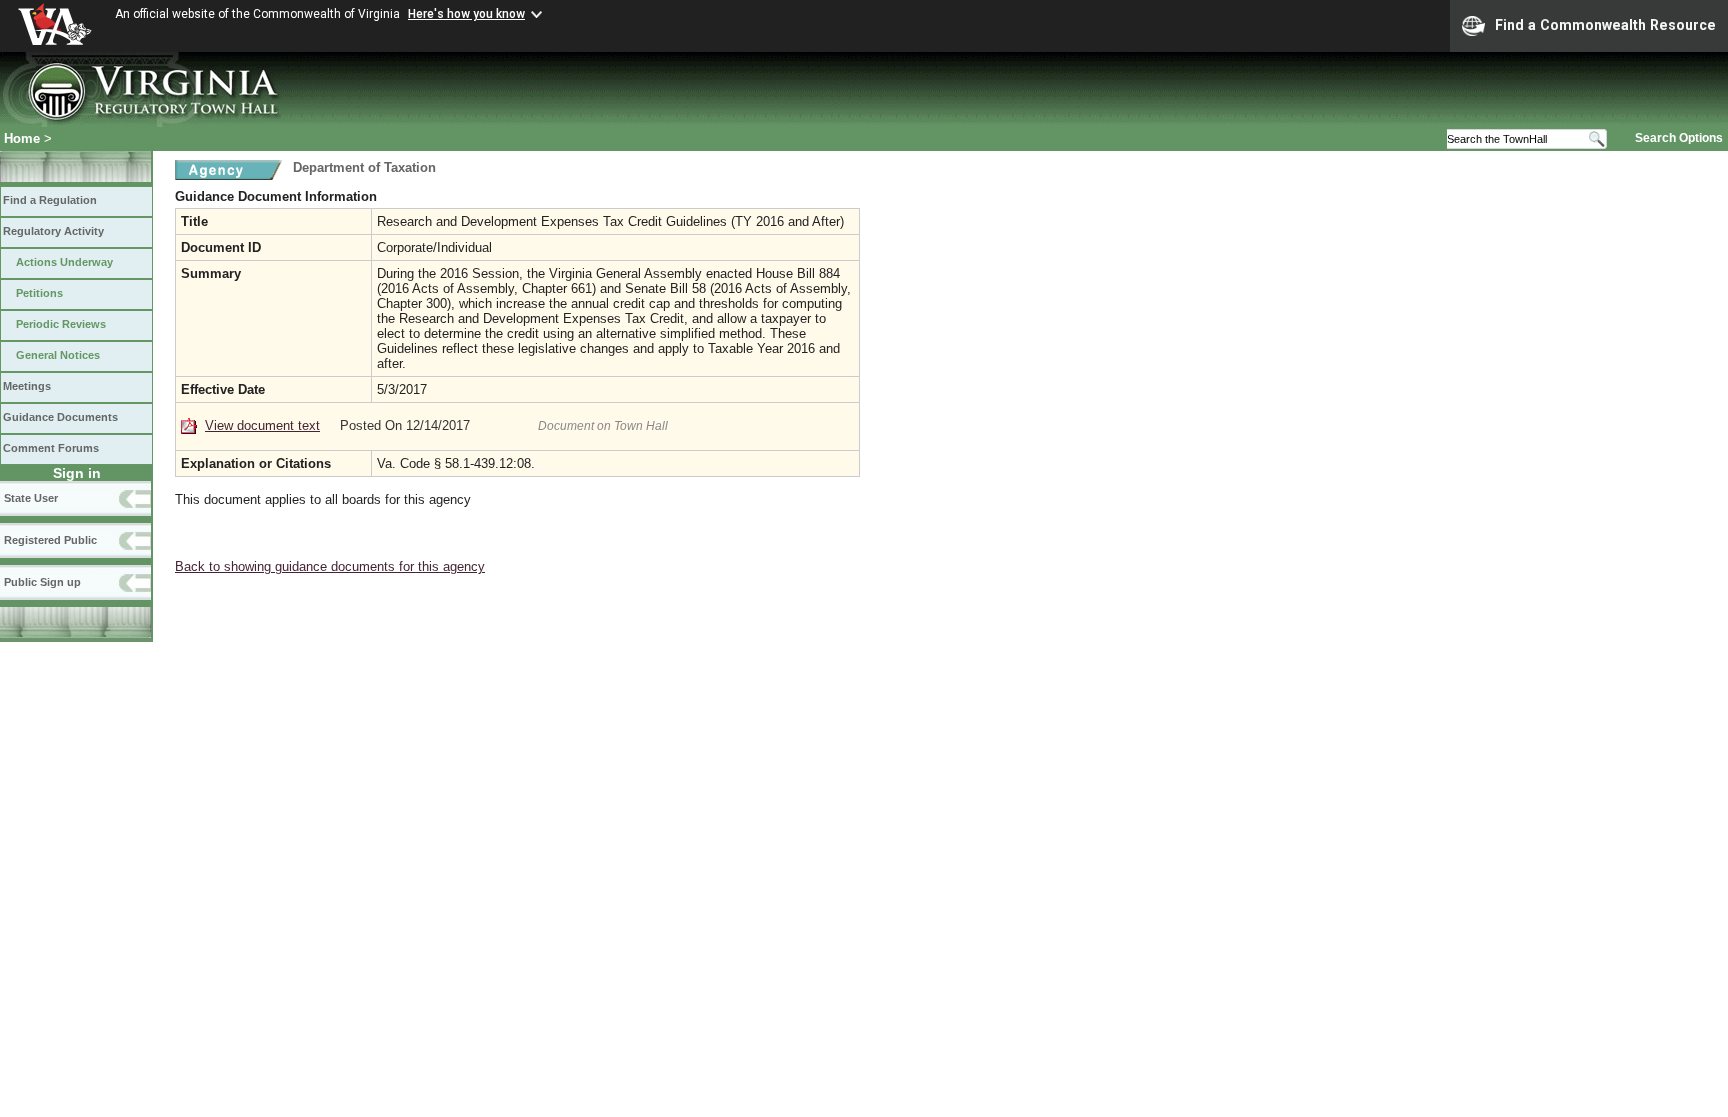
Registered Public (50, 540)
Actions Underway (64, 262)
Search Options (1679, 138)
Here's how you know (466, 14)
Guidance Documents (60, 417)
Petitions (39, 293)
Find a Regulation (50, 200)
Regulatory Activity (53, 231)
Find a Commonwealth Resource (1605, 25)
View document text (262, 425)
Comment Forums (51, 448)
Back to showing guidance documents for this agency (330, 566)
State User (31, 498)
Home (22, 138)
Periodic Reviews (61, 324)
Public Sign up (42, 582)
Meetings (27, 386)
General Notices (58, 355)
